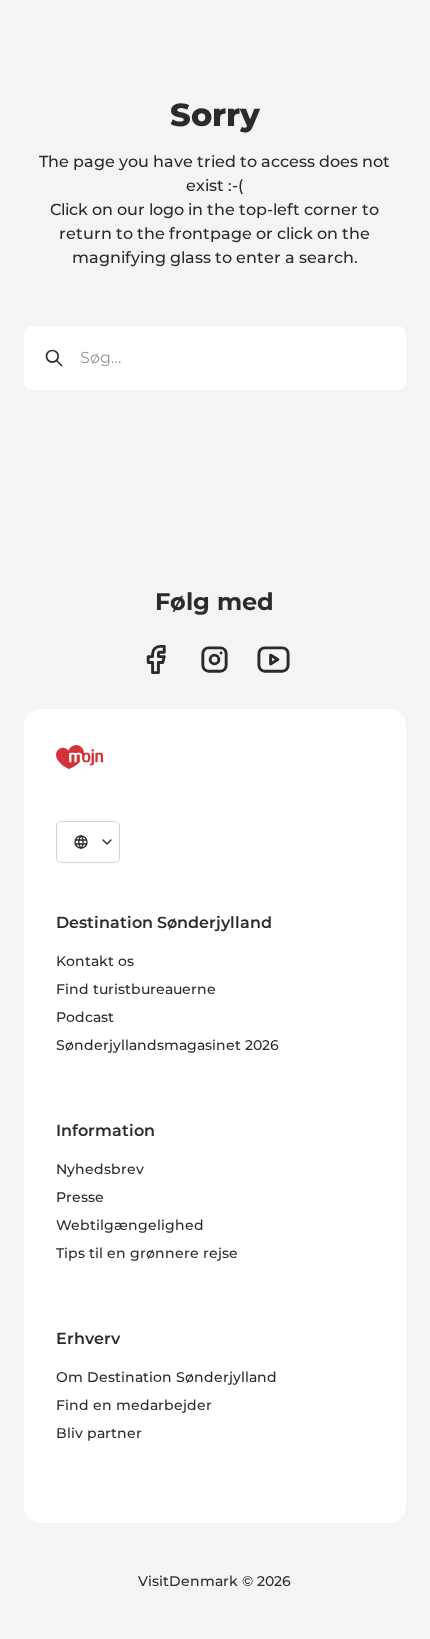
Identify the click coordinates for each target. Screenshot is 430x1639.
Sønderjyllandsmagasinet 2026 (167, 1045)
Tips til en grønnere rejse (147, 1253)
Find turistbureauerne (136, 989)
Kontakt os (95, 961)
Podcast (85, 1017)
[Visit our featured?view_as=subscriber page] (273, 659)
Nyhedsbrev (100, 1169)
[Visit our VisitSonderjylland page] (155, 659)
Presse (80, 1197)
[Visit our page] (214, 659)
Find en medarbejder (134, 1405)
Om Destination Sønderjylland (166, 1377)
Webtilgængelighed (130, 1225)
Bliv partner (99, 1433)
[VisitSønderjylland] (117, 757)
